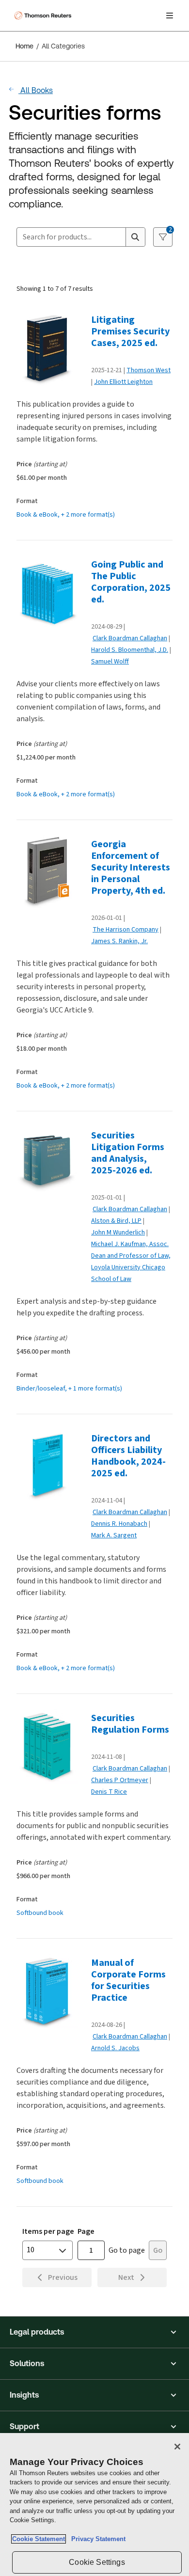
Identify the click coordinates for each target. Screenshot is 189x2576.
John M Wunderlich (118, 1232)
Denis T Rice (109, 1792)
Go (158, 2250)
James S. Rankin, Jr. (119, 941)
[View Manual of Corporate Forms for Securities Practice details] (50, 1991)
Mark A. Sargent (114, 1535)
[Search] (135, 237)
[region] (94, 2505)
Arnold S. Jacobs (115, 2048)
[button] (94, 2332)
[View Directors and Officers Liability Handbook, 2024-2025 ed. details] (50, 1467)
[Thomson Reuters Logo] (44, 16)
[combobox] (71, 237)
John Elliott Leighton (123, 382)
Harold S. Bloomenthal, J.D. (130, 650)
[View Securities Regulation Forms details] (50, 1746)
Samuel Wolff (110, 661)
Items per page (48, 2231)
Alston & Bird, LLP (116, 1221)
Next (126, 2277)
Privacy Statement (96, 2539)
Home (24, 46)
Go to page (127, 2250)
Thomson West (149, 370)
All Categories (63, 46)
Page (86, 2231)
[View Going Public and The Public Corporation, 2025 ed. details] (50, 593)
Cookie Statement (39, 2539)
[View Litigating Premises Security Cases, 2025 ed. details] (50, 348)
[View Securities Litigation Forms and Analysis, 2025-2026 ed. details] (50, 1164)
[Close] (177, 2447)
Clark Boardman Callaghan (130, 638)
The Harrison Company (126, 929)
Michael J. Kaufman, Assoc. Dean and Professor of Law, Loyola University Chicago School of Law (131, 1261)
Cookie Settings (97, 2562)
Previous (63, 2277)
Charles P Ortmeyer (120, 1780)
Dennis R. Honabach (119, 1524)
